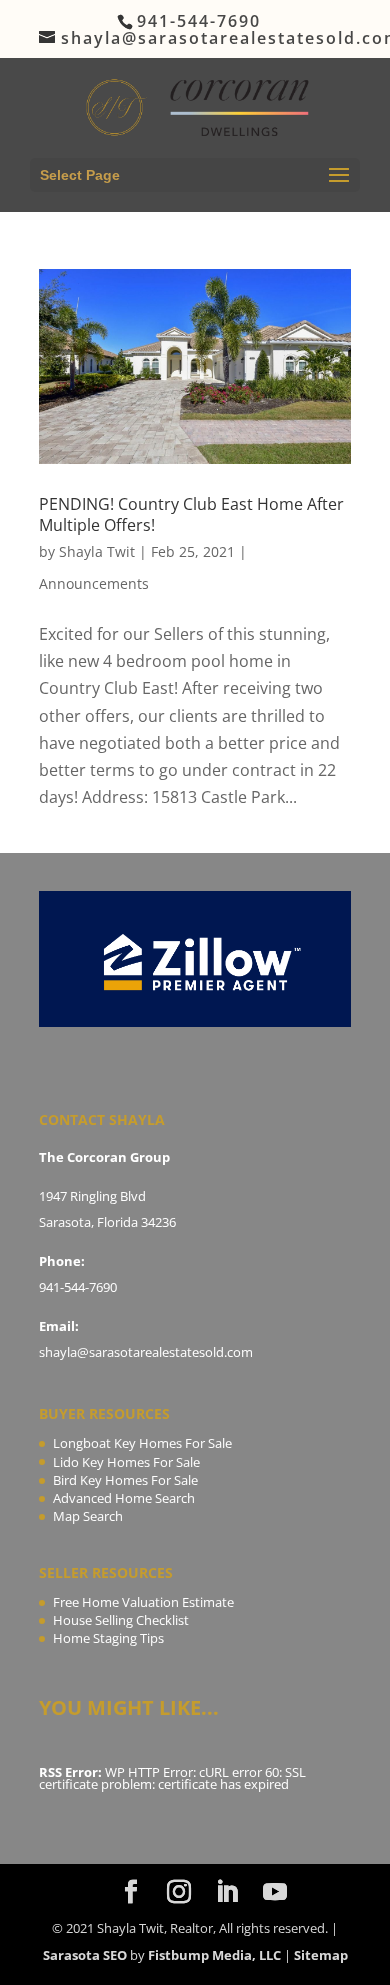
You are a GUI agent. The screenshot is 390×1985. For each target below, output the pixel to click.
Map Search (88, 1516)
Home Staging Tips (108, 1638)
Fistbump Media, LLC (214, 1955)
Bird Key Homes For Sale (125, 1480)
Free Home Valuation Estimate (143, 1602)
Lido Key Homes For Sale (126, 1462)
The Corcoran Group (104, 1157)
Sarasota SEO (85, 1955)
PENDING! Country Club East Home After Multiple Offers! (191, 514)
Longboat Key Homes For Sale (142, 1443)
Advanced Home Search (124, 1498)
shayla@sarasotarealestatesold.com (146, 1352)
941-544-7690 (78, 1287)
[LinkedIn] (227, 1892)
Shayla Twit (97, 551)
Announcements (94, 583)
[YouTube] (275, 1892)
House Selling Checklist (121, 1620)
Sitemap (321, 1955)
